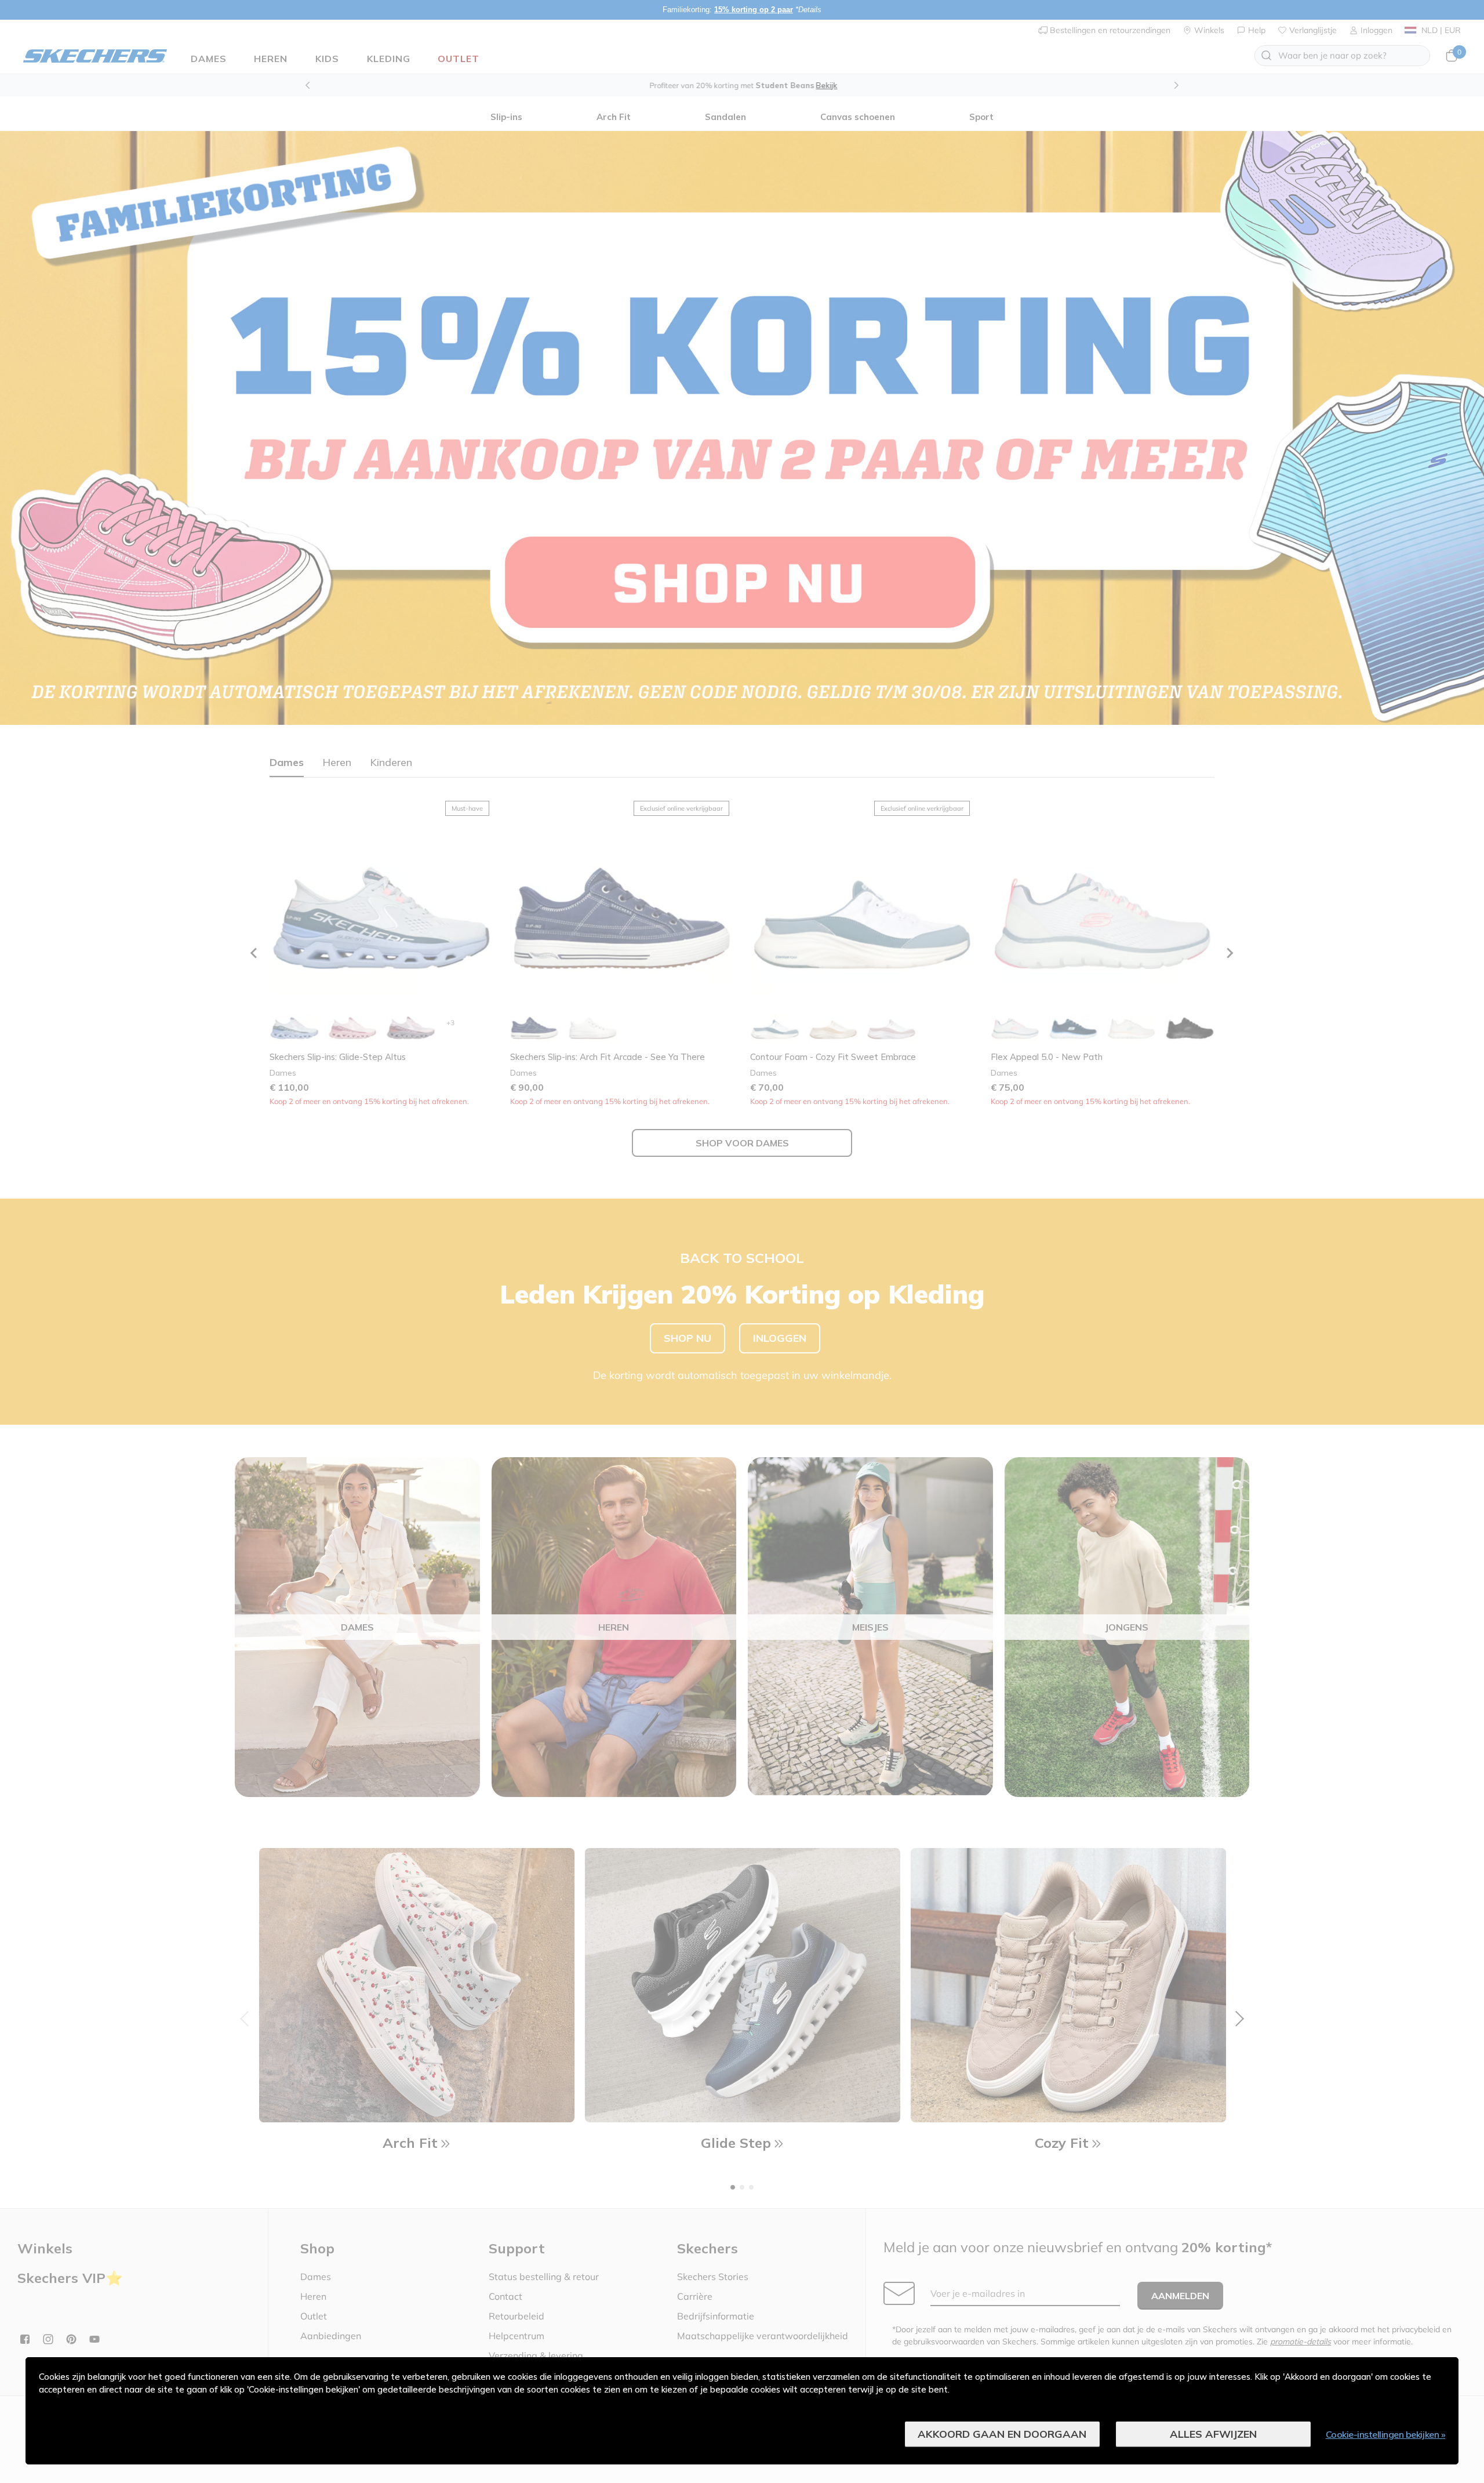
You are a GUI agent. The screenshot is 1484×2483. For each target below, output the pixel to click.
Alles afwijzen (1213, 2434)
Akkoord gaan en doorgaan (1002, 2434)
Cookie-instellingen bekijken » (1386, 2434)
